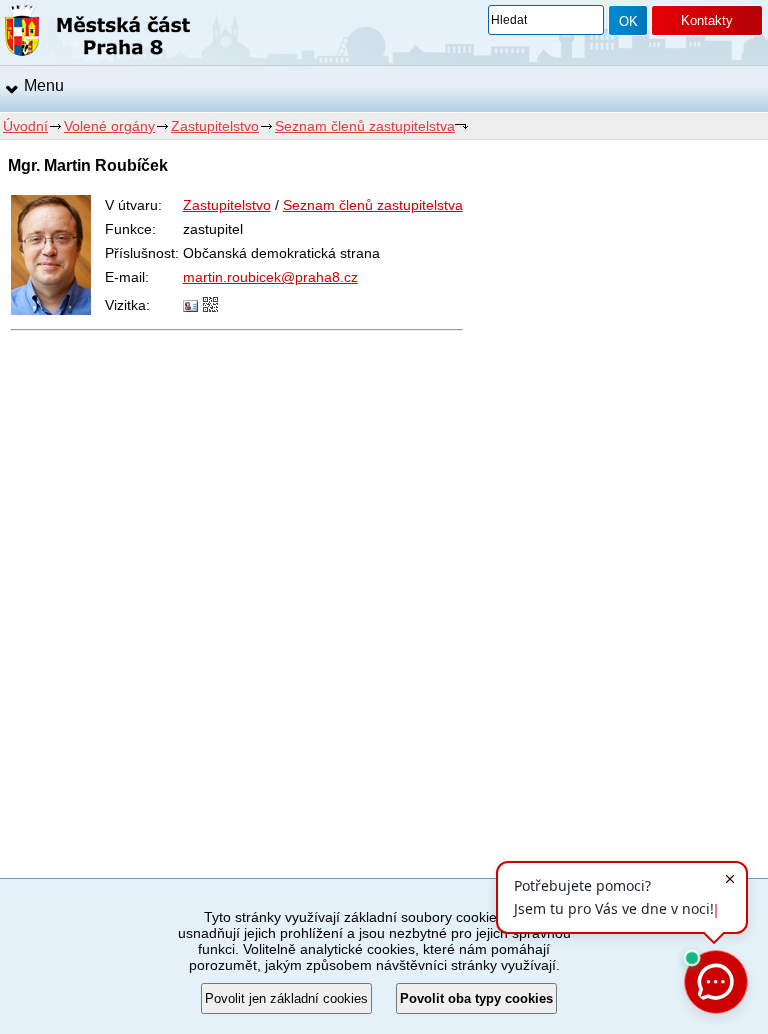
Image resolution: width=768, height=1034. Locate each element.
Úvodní (25, 126)
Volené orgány (109, 126)
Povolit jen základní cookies (286, 998)
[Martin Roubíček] (51, 310)
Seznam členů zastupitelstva (365, 126)
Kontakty (707, 20)
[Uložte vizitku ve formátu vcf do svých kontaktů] (190, 307)
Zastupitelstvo (215, 126)
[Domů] (97, 34)
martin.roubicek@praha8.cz (270, 277)
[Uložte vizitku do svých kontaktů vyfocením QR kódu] (210, 307)
